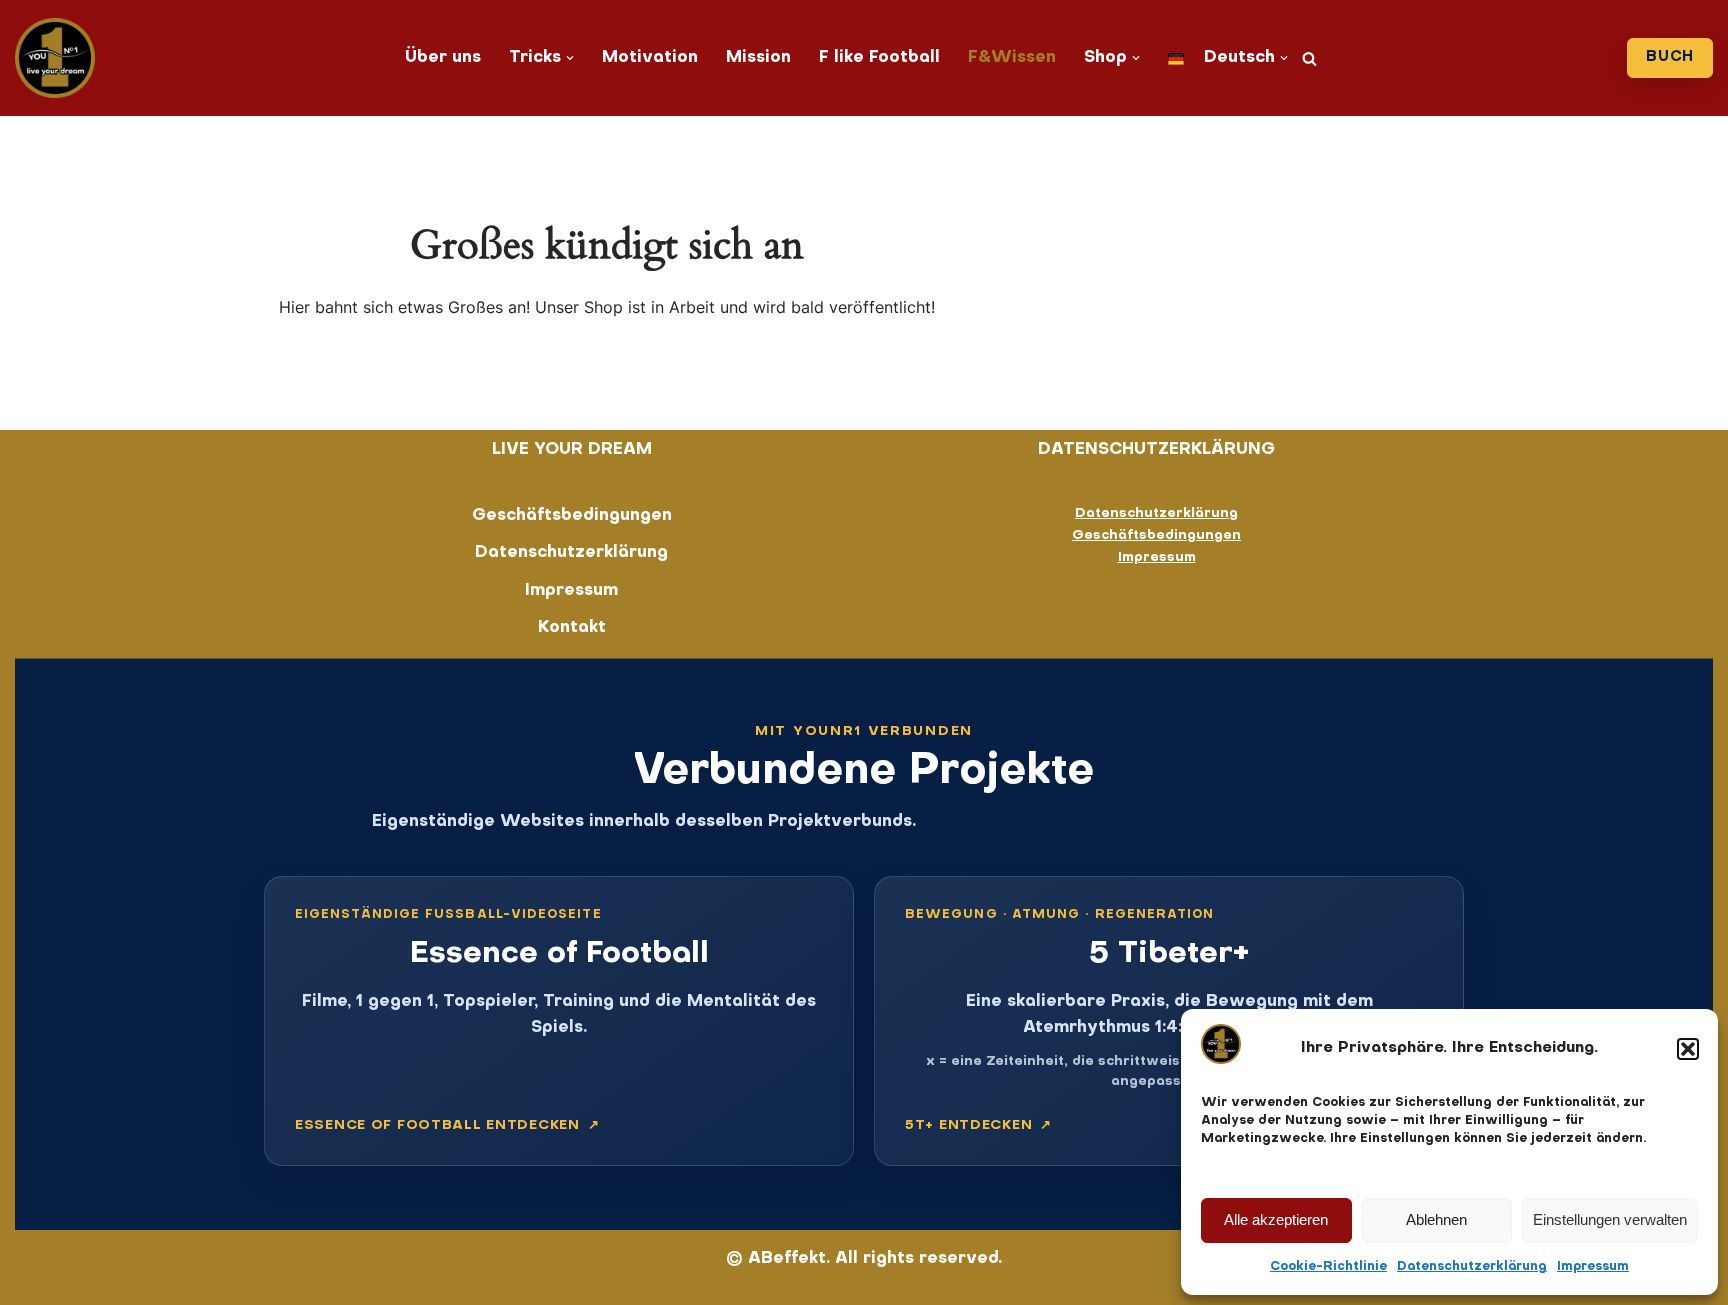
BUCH (1670, 57)
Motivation (650, 58)
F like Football (879, 58)
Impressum (1593, 1267)
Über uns (443, 58)
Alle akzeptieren (1276, 1219)
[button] (1688, 1049)
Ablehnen (1436, 1219)
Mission (758, 58)
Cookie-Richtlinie (1328, 1267)
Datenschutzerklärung (1472, 1267)
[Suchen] (1309, 58)
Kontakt (572, 628)
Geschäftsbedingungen (572, 516)
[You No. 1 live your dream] (55, 58)
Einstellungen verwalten (1610, 1219)
